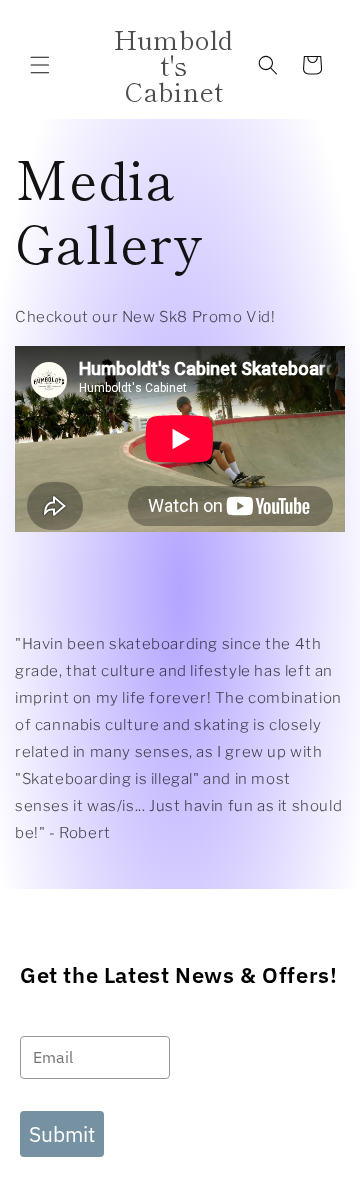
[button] (40, 65)
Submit (62, 1134)
